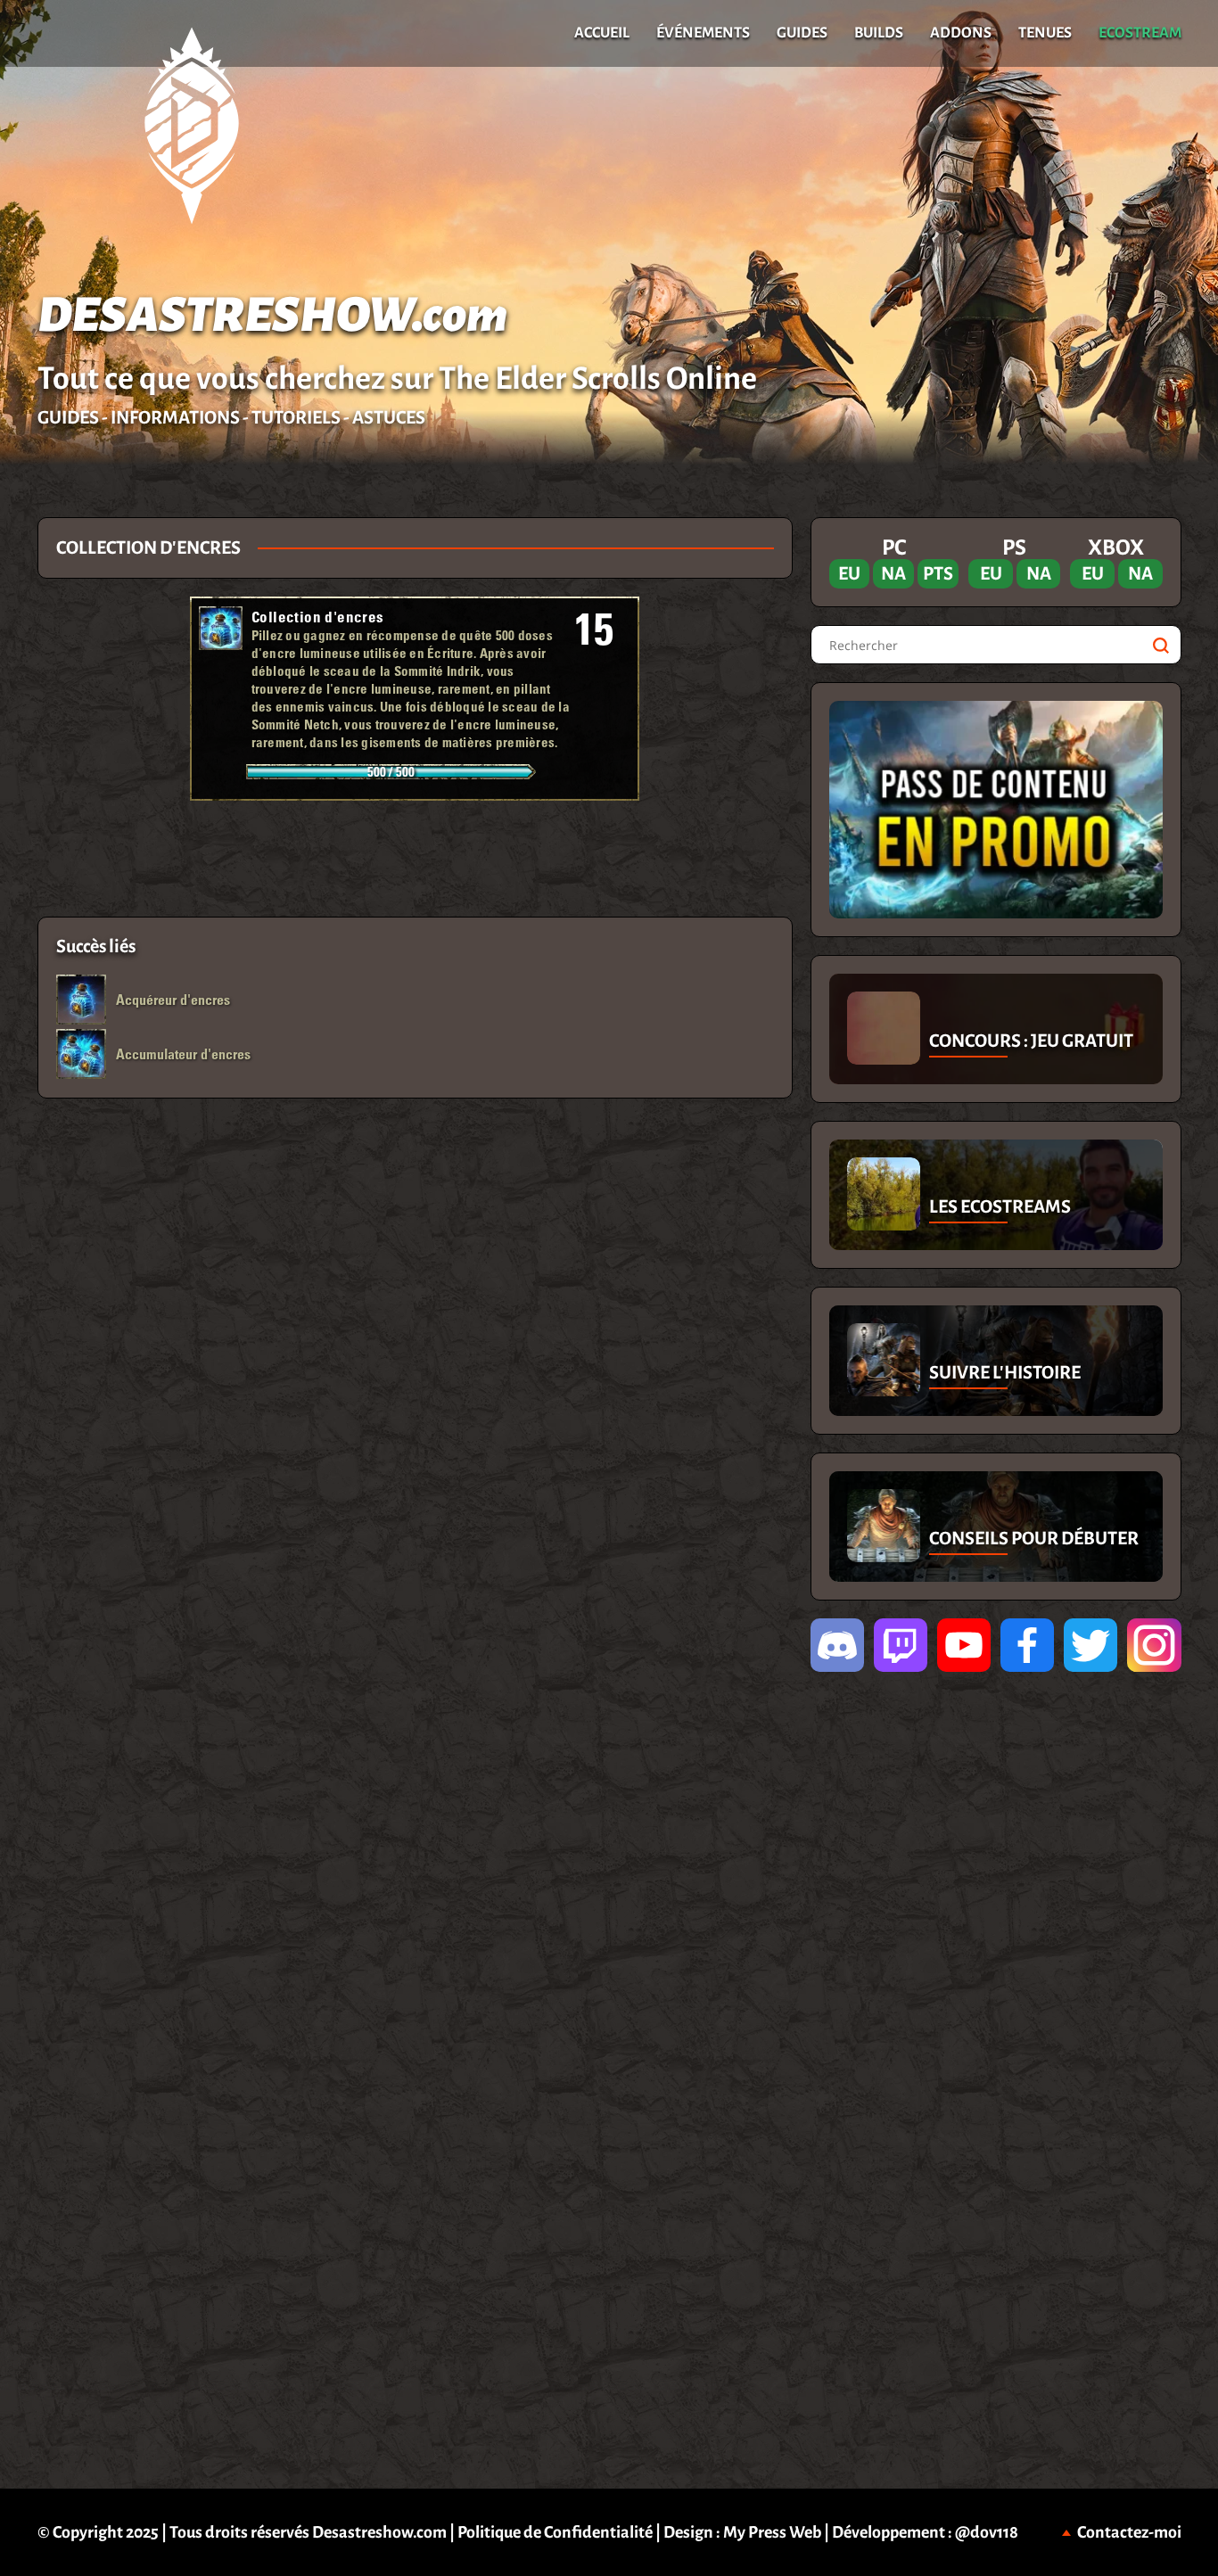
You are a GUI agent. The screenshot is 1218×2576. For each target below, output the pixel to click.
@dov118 (987, 2532)
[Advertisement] (415, 859)
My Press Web (772, 2532)
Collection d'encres (318, 617)
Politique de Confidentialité (555, 2532)
